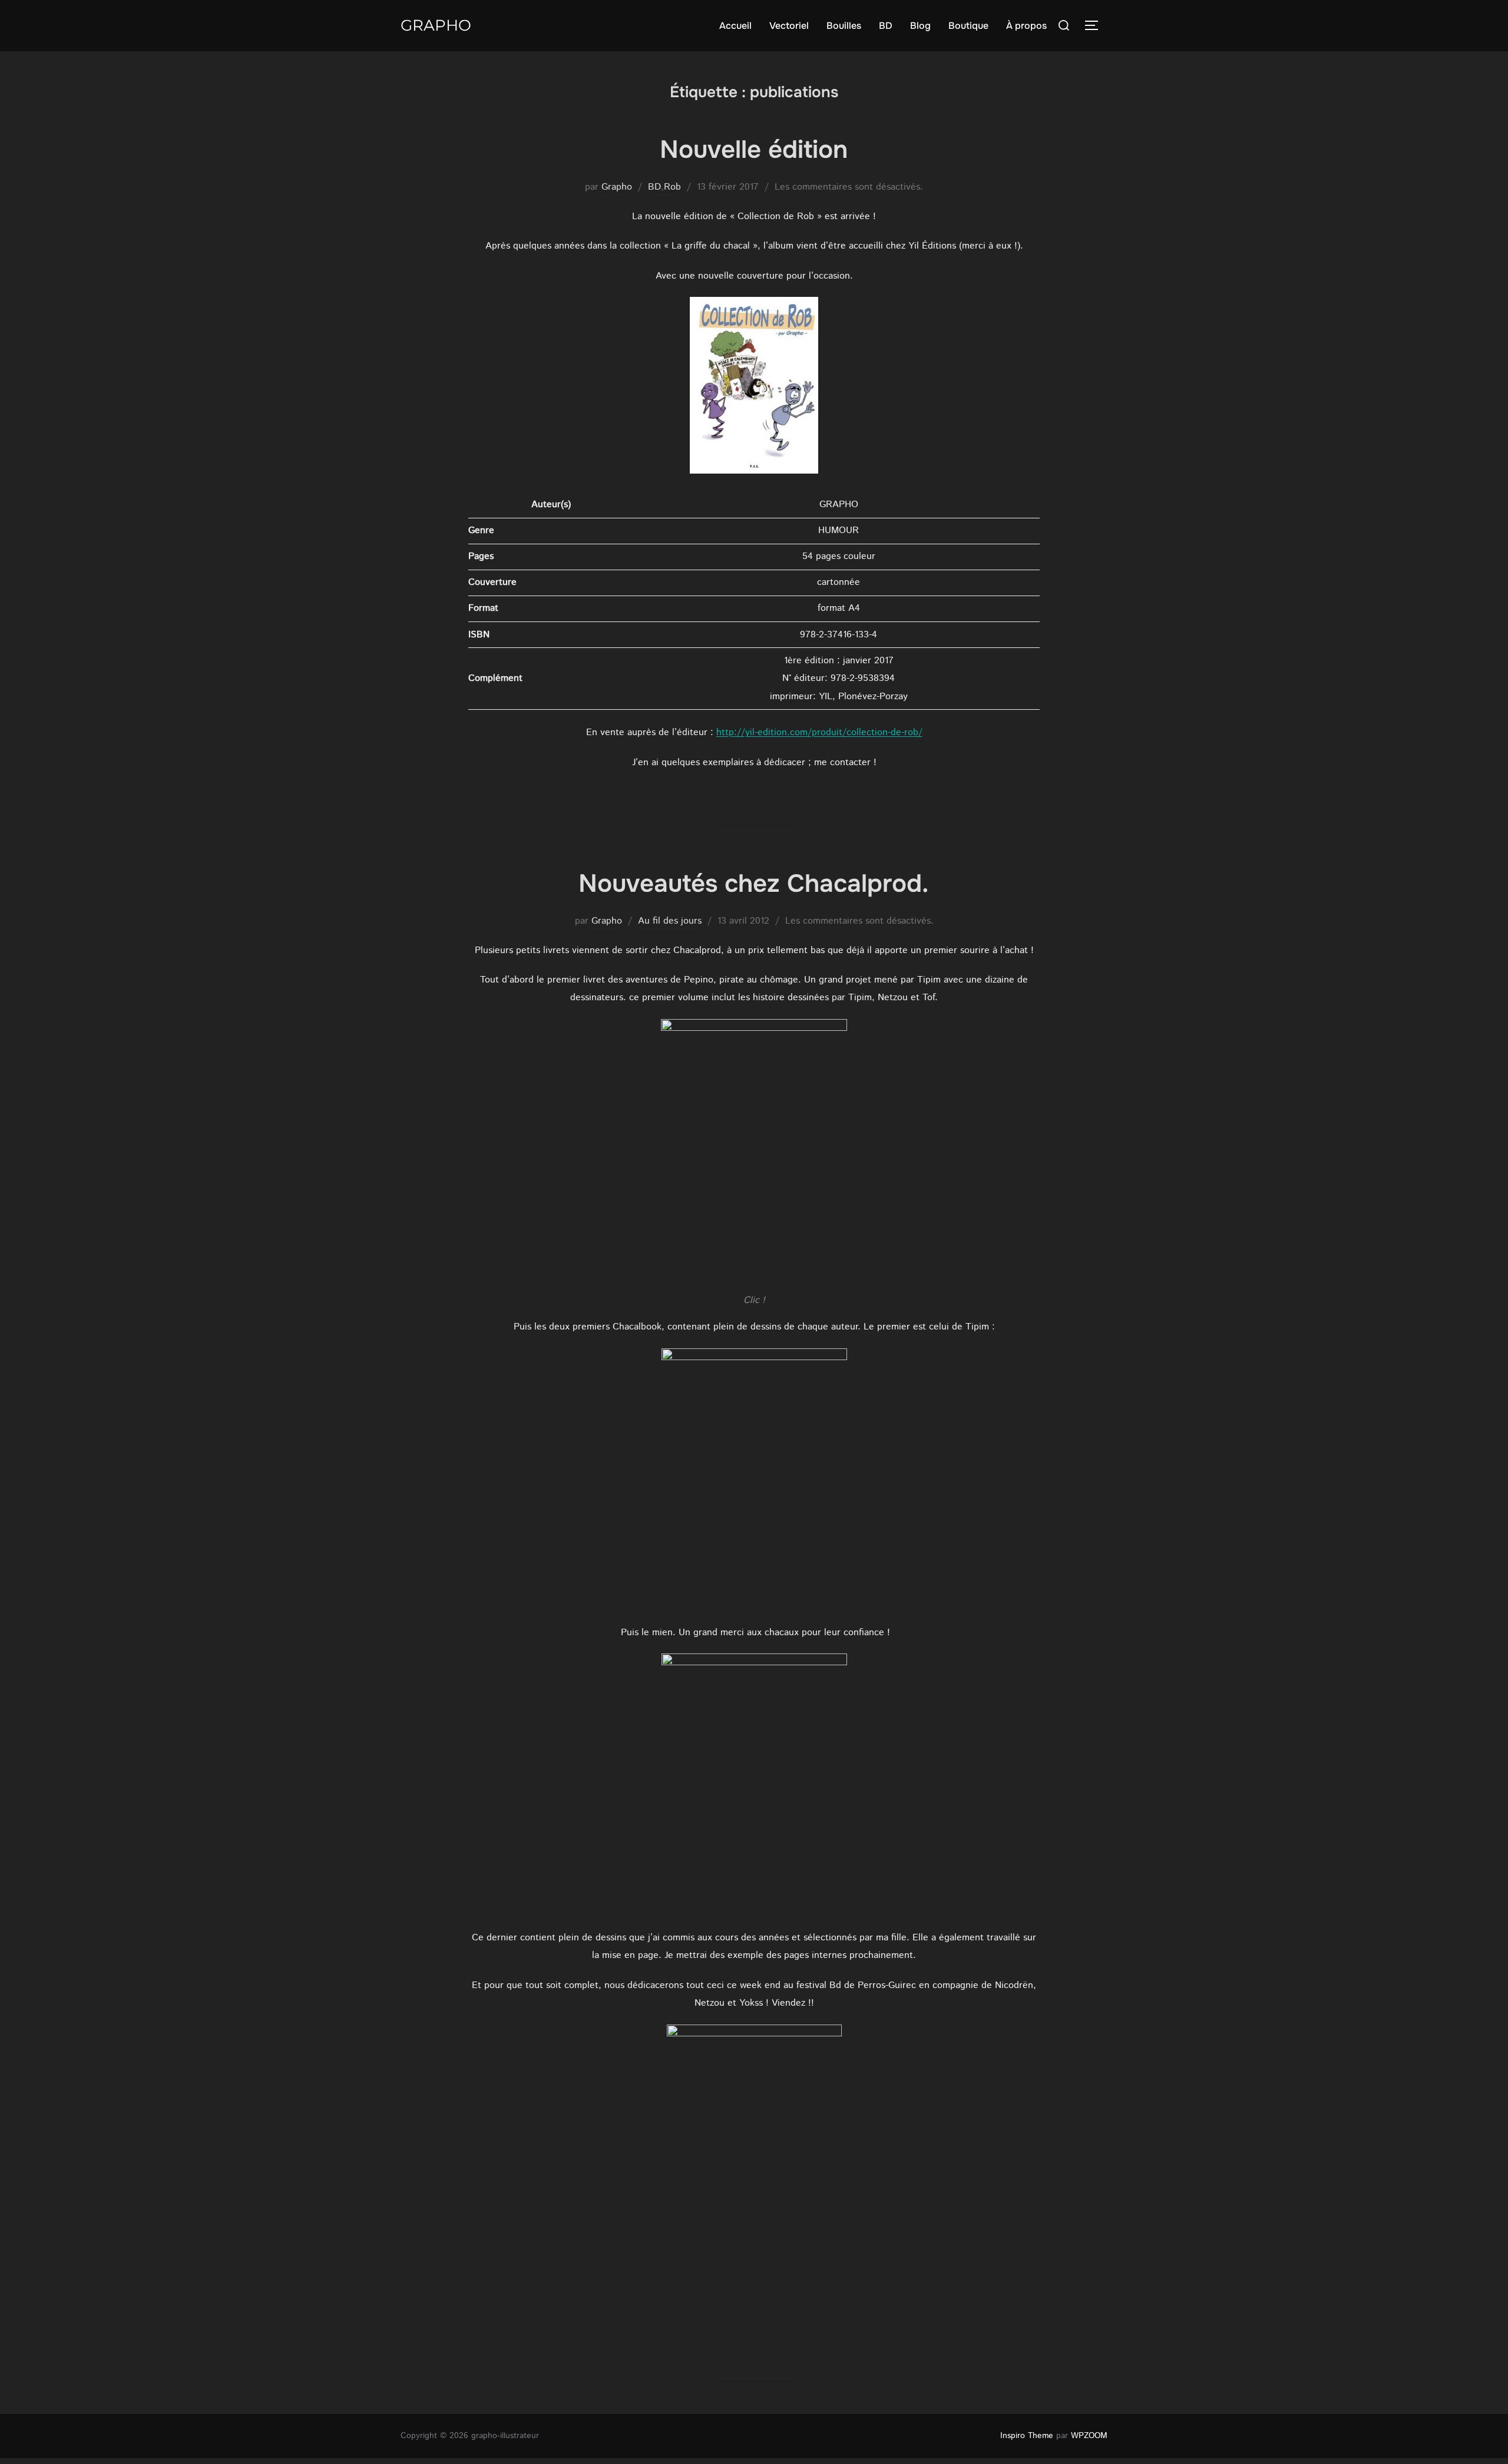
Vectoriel (789, 26)
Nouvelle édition (754, 150)
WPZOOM (1089, 2436)
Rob (672, 187)
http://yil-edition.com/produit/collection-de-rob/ (819, 732)
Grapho (436, 25)
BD (886, 26)
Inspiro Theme (1027, 2436)
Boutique (968, 26)
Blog (920, 26)
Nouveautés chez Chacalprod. (753, 884)
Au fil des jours (670, 921)
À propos (1026, 26)
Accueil (735, 26)
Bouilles (844, 26)
